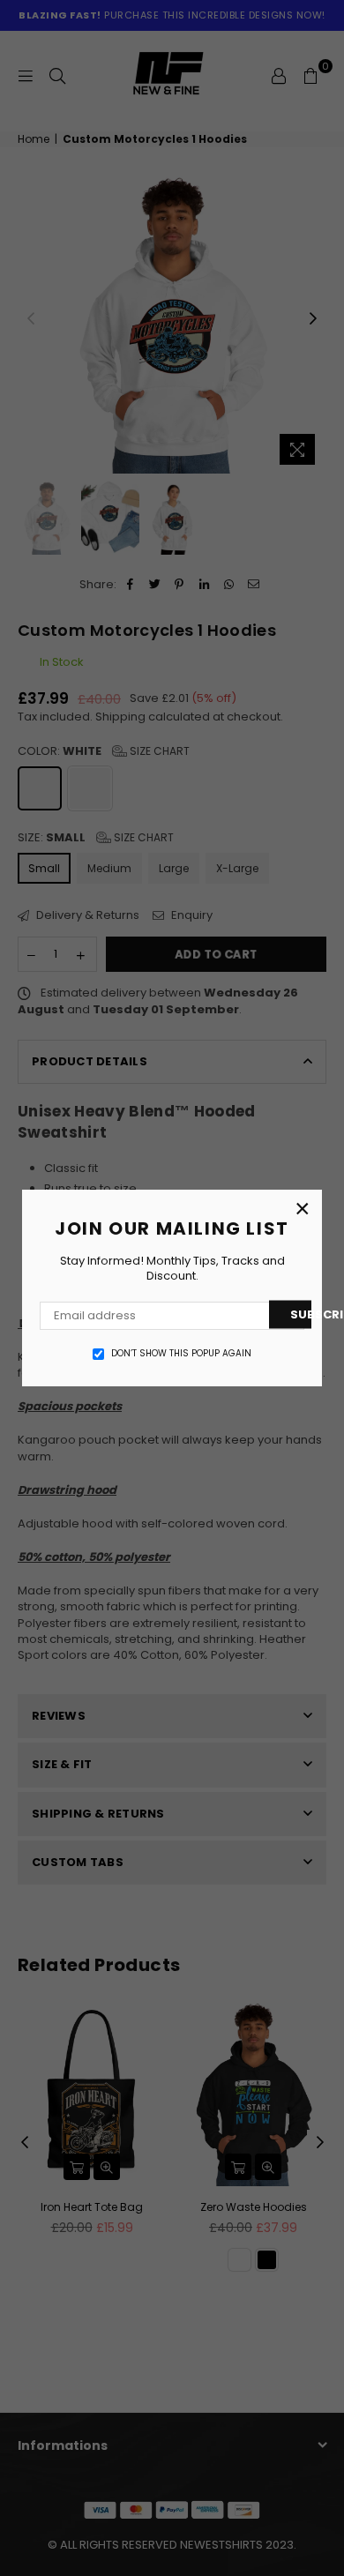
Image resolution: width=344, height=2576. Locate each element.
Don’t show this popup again (181, 1354)
